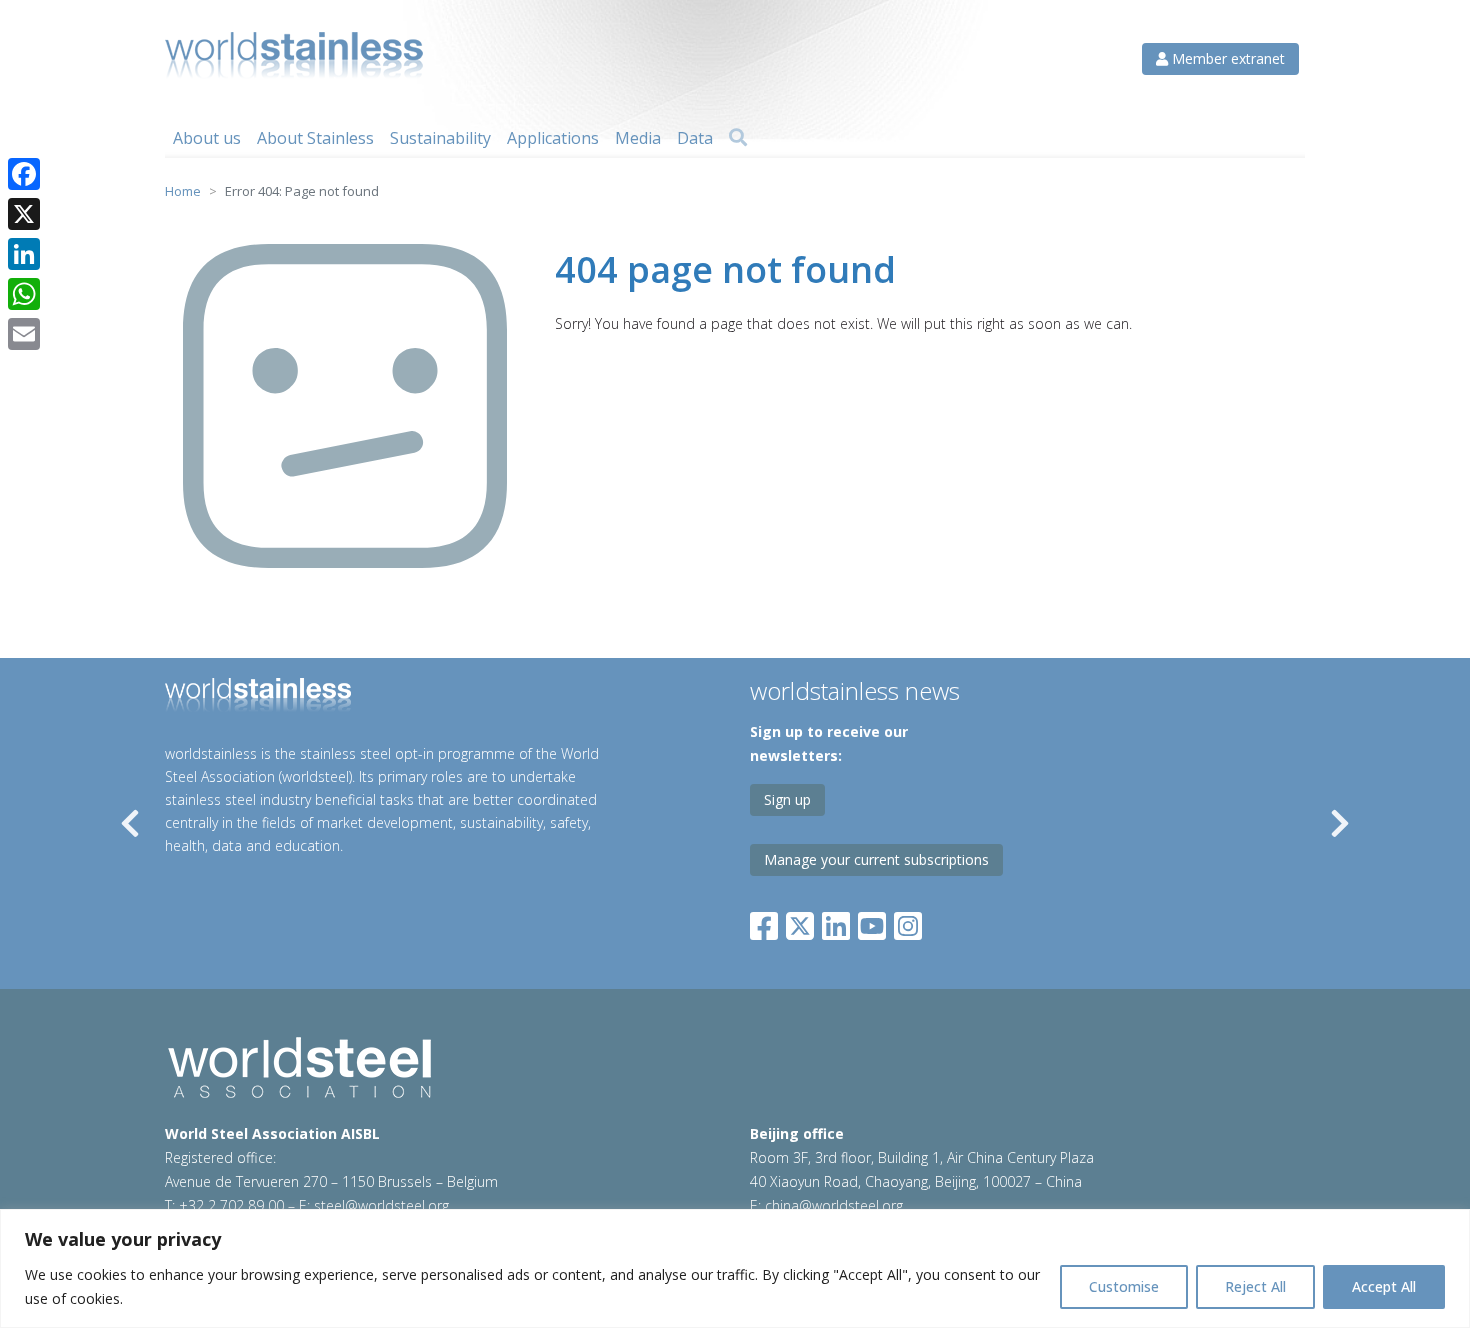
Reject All (1255, 1286)
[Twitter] (800, 921)
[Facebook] (768, 921)
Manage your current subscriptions (876, 859)
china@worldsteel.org (834, 1205)
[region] (735, 1268)
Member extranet (1226, 58)
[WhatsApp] (24, 294)
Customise (1124, 1286)
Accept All (1384, 1286)
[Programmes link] (394, 698)
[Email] (24, 334)
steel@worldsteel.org (381, 1205)
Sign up (787, 799)
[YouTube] (872, 921)
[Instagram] (908, 921)
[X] (24, 214)
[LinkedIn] (836, 921)
